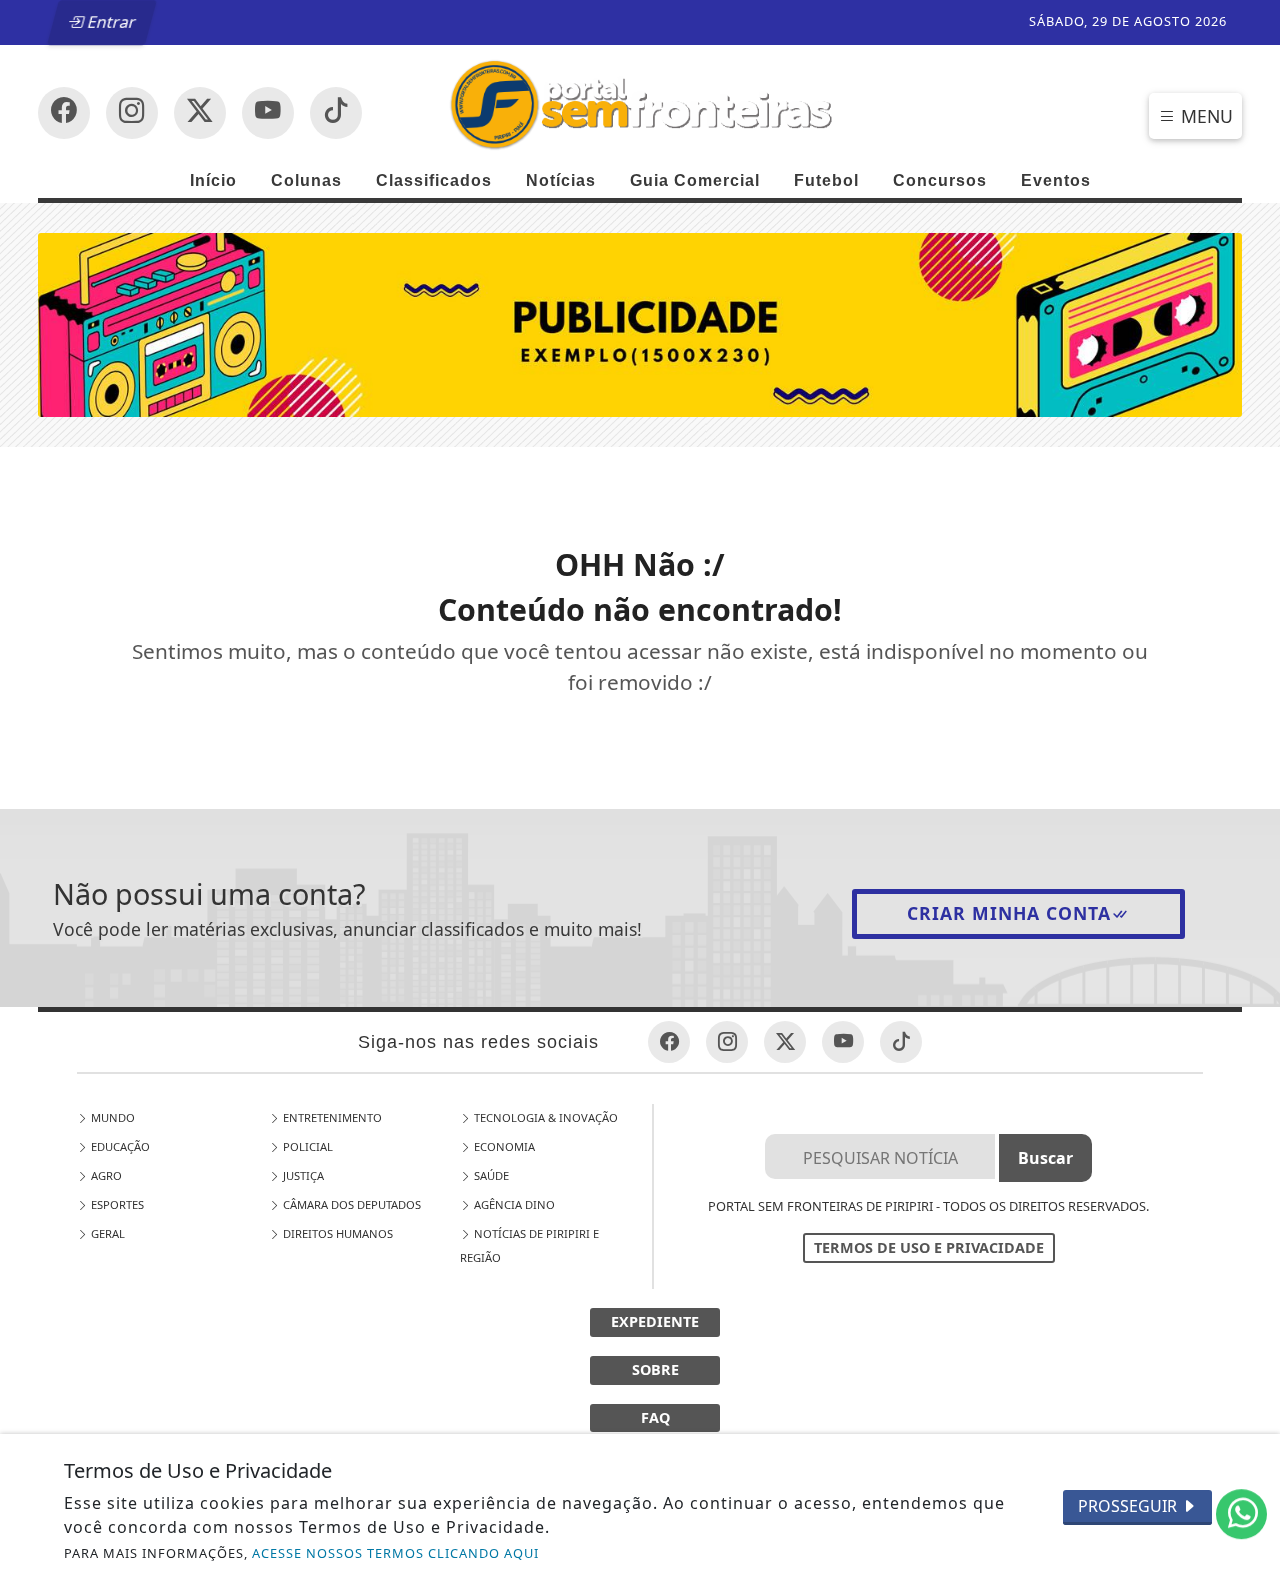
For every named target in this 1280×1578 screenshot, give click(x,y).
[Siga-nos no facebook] (64, 113)
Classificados (434, 180)
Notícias (561, 180)
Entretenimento (331, 1117)
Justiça (302, 1175)
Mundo (111, 1117)
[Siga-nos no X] (200, 113)
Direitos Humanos (336, 1233)
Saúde (490, 1175)
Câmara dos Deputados (350, 1204)
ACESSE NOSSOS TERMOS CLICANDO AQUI (395, 1553)
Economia (503, 1146)
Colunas (306, 180)
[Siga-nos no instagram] (268, 113)
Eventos (1056, 180)
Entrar (111, 22)
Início (213, 180)
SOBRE (655, 1369)
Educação (119, 1146)
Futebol (826, 180)
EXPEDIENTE (655, 1321)
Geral (106, 1233)
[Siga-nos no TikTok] (336, 113)
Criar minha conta (1009, 913)
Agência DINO (513, 1204)
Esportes (116, 1204)
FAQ (655, 1417)
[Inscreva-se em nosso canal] (132, 113)
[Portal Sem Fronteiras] (639, 103)
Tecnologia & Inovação (544, 1117)
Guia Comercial (695, 180)
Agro (105, 1175)
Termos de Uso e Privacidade (929, 1247)
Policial (306, 1146)
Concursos (940, 180)
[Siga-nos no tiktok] (901, 1042)
